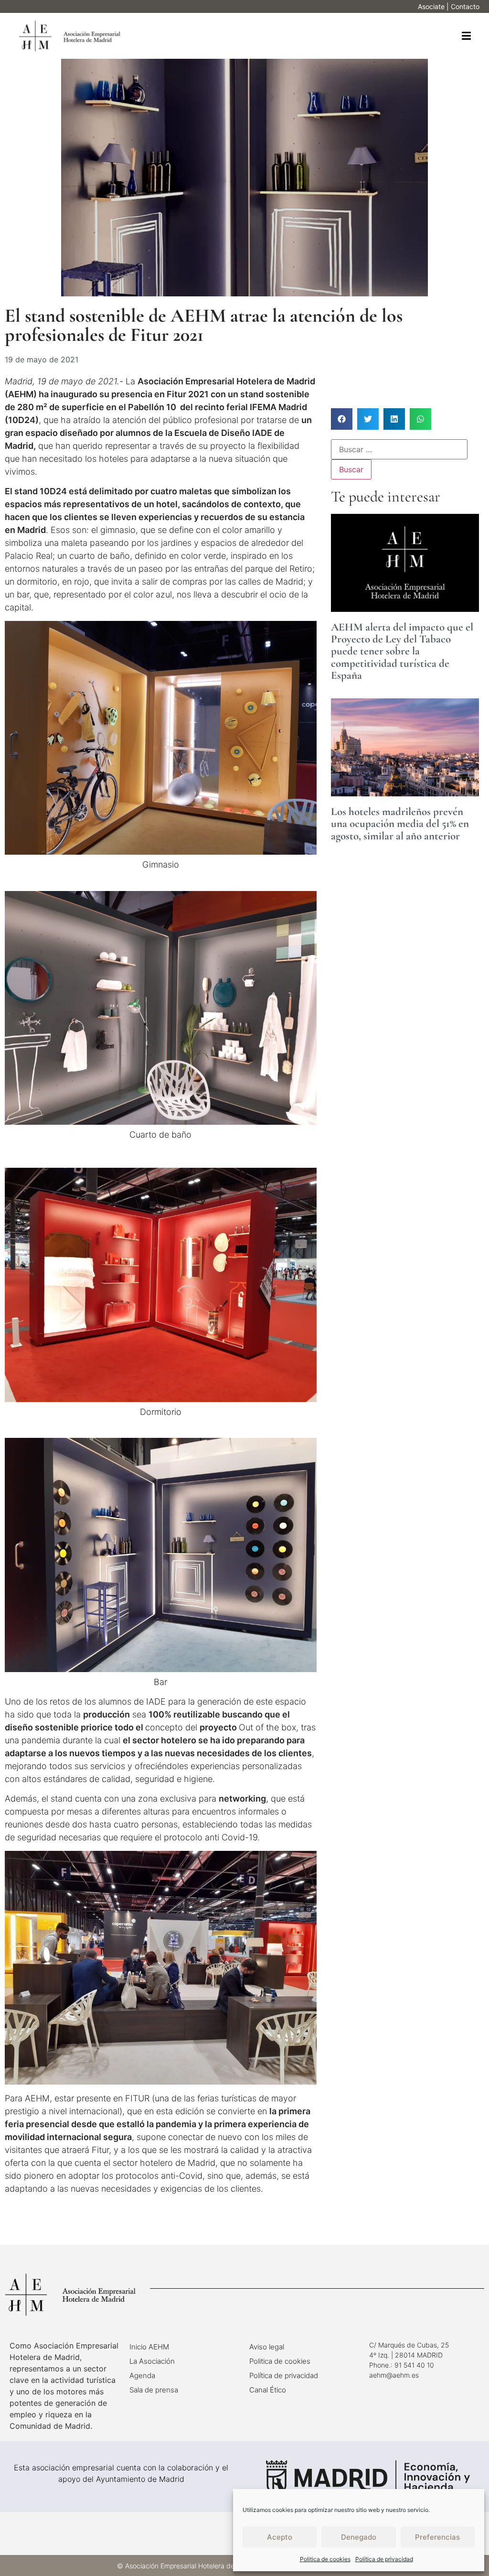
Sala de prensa (154, 2390)
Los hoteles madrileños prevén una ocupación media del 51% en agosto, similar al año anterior (400, 824)
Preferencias (437, 2537)
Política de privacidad (384, 2559)
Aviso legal (267, 2347)
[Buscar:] (399, 449)
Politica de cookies (325, 2559)
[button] (466, 36)
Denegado (359, 2537)
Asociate (431, 6)
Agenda (142, 2375)
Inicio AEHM (149, 2347)
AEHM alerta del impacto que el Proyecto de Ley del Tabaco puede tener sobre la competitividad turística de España (402, 651)
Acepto (280, 2537)
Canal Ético (268, 2390)
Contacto (465, 6)
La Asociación (152, 2361)
